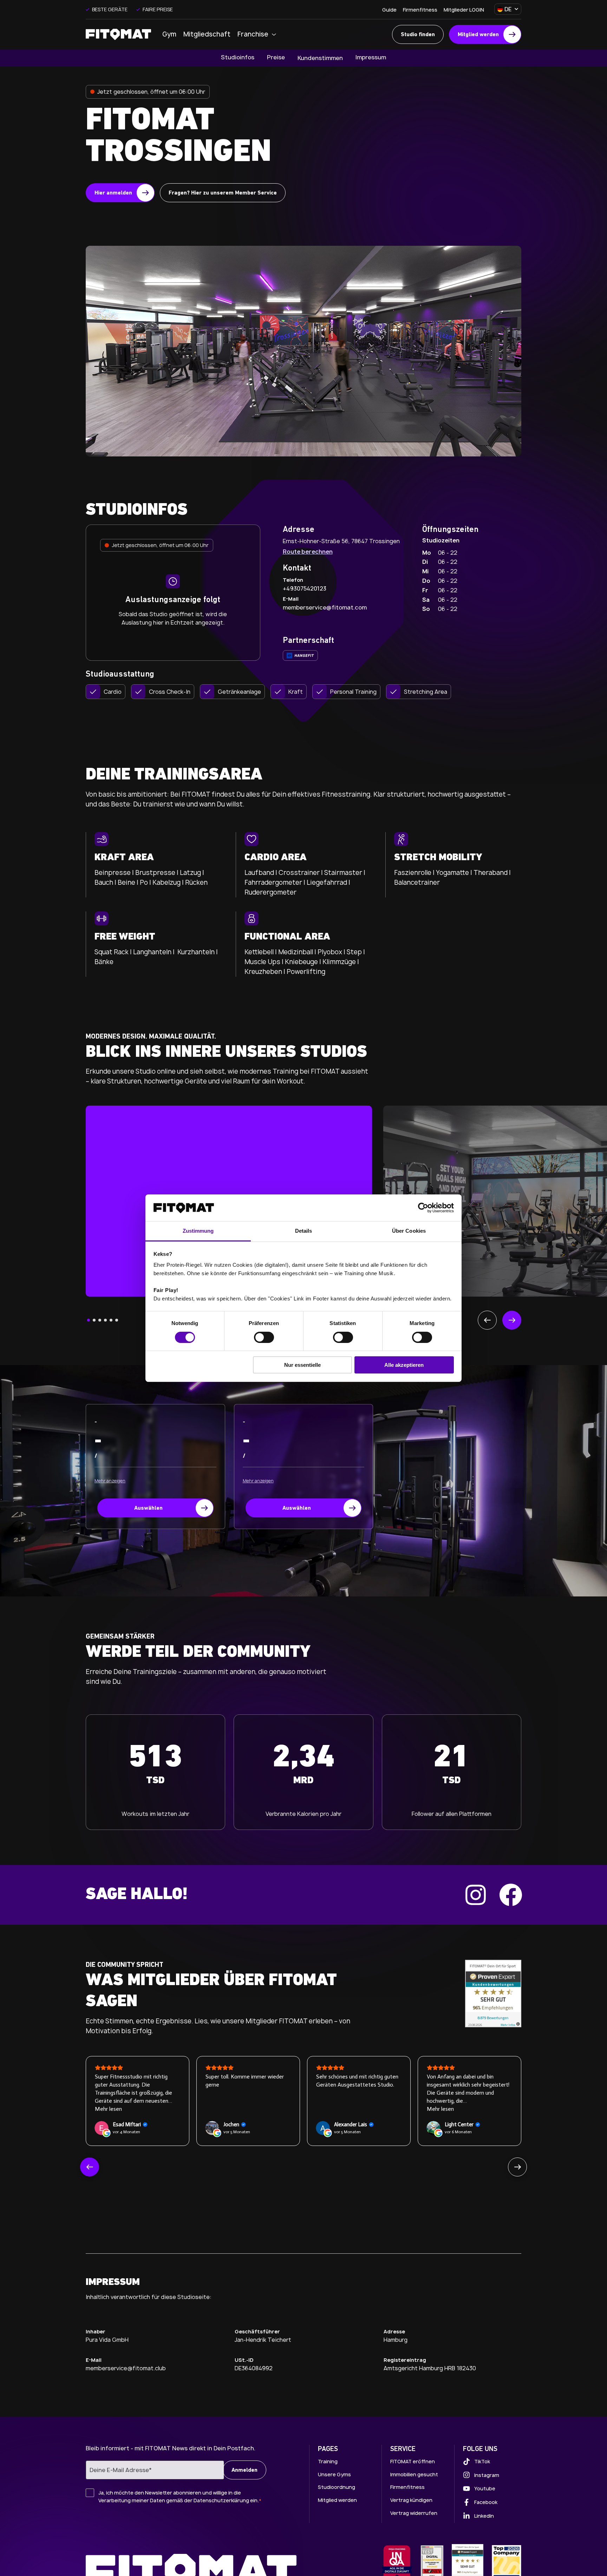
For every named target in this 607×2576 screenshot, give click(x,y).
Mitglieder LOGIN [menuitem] (464, 10)
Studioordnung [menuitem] (337, 2487)
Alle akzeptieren (404, 1365)
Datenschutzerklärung (221, 2500)
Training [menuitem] (328, 2461)
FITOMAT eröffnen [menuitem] (413, 2461)
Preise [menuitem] (276, 57)
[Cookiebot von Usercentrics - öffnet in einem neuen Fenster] (423, 1208)
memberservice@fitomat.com (325, 607)
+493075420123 (305, 588)
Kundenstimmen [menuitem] (320, 58)
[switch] (264, 1337)
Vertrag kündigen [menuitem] (411, 2500)
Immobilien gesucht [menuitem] (414, 2474)
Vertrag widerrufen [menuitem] (414, 2513)
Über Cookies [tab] (409, 1231)
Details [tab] (304, 1231)
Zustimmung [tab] (198, 1231)
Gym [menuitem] (169, 34)
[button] (89, 1320)
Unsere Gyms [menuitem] (334, 2474)
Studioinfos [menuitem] (238, 57)
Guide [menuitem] (389, 10)
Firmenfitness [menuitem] (420, 10)
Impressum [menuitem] (371, 57)
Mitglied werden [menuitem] (337, 2500)
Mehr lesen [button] (330, 2109)
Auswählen (148, 1508)
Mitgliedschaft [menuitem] (207, 34)
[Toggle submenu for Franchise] (276, 35)
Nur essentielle (302, 1365)
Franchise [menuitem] (253, 34)
